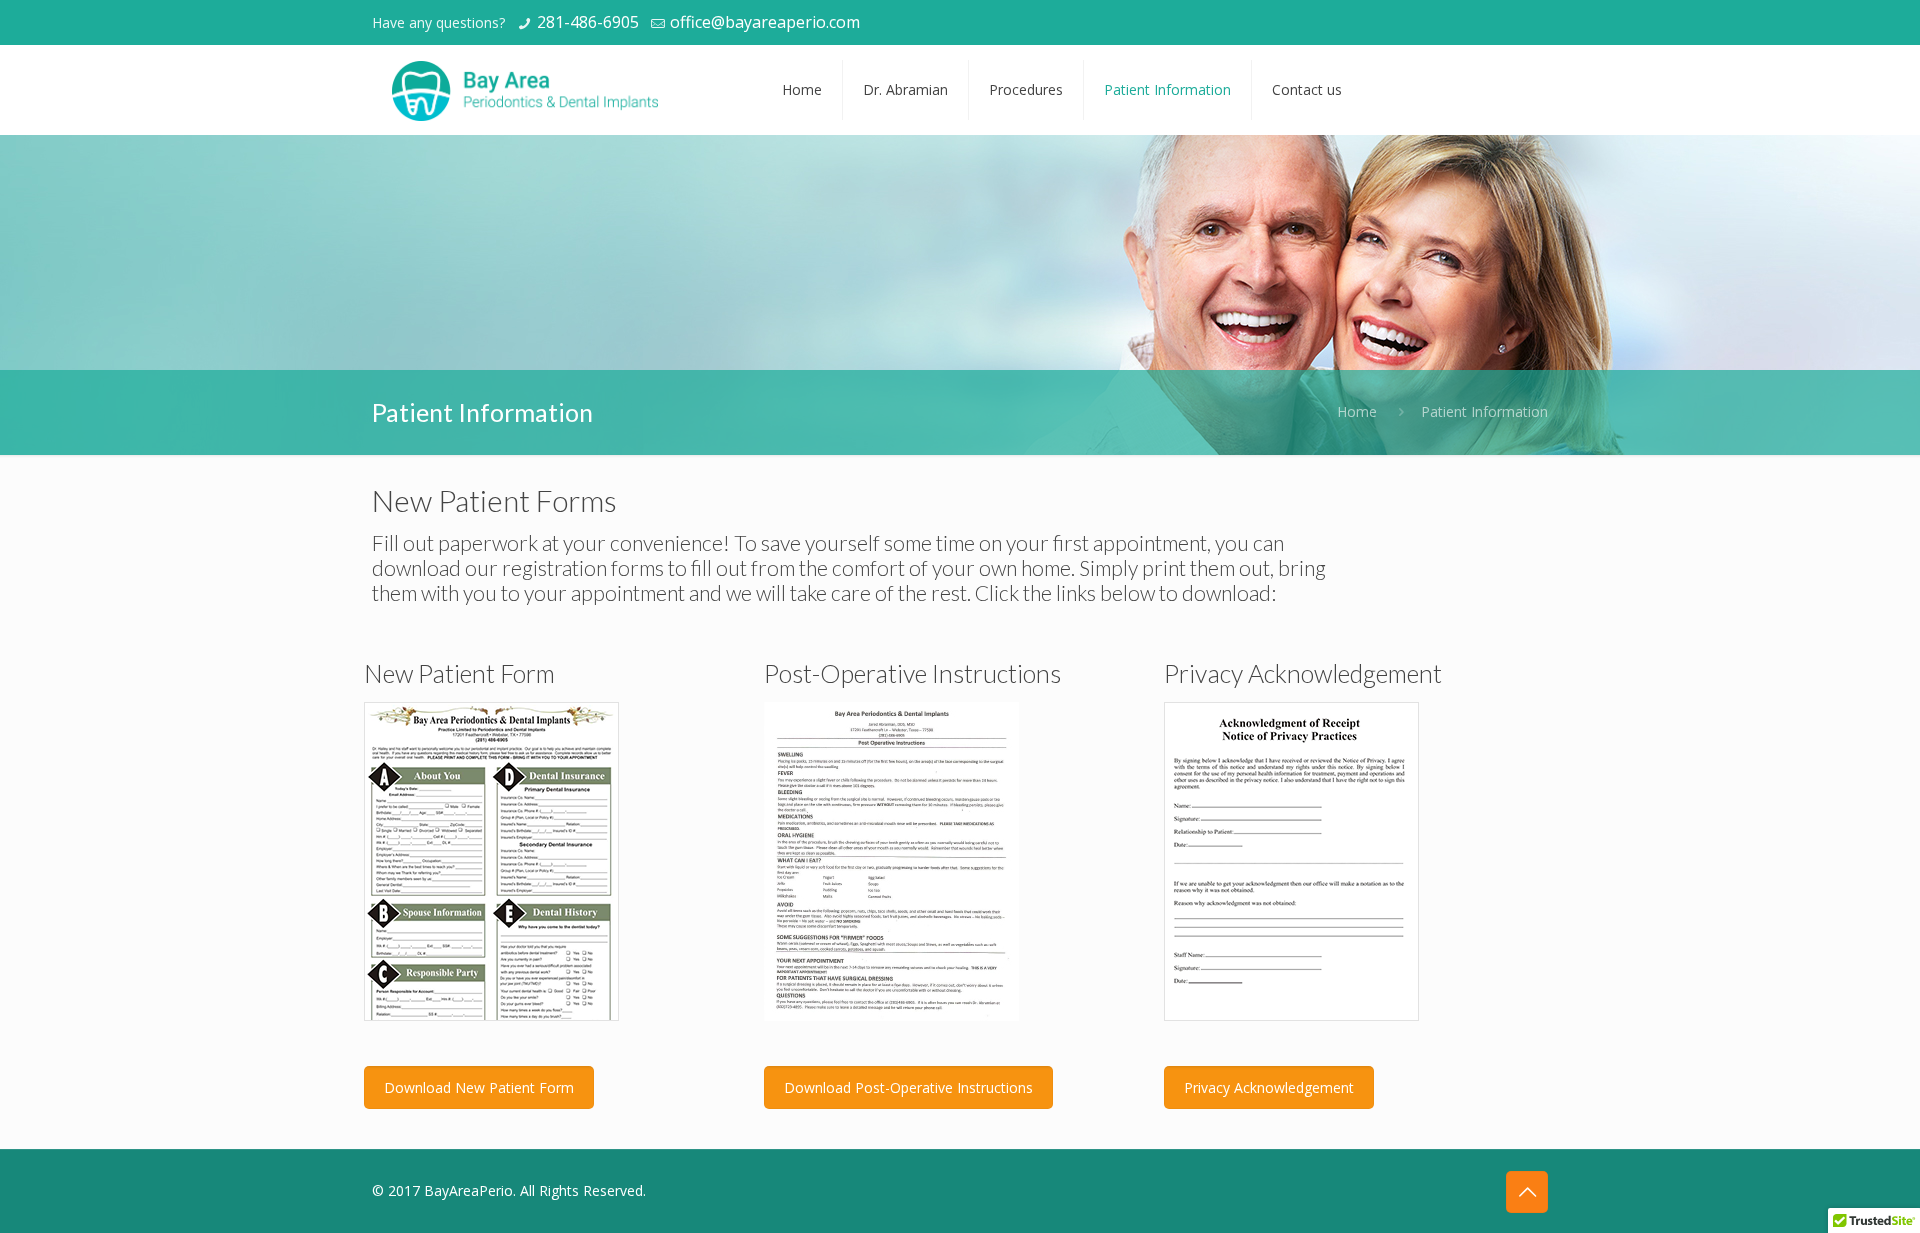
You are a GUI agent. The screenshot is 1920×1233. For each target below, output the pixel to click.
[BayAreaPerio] (525, 90)
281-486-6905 (588, 22)
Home (1357, 411)
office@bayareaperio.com (765, 22)
